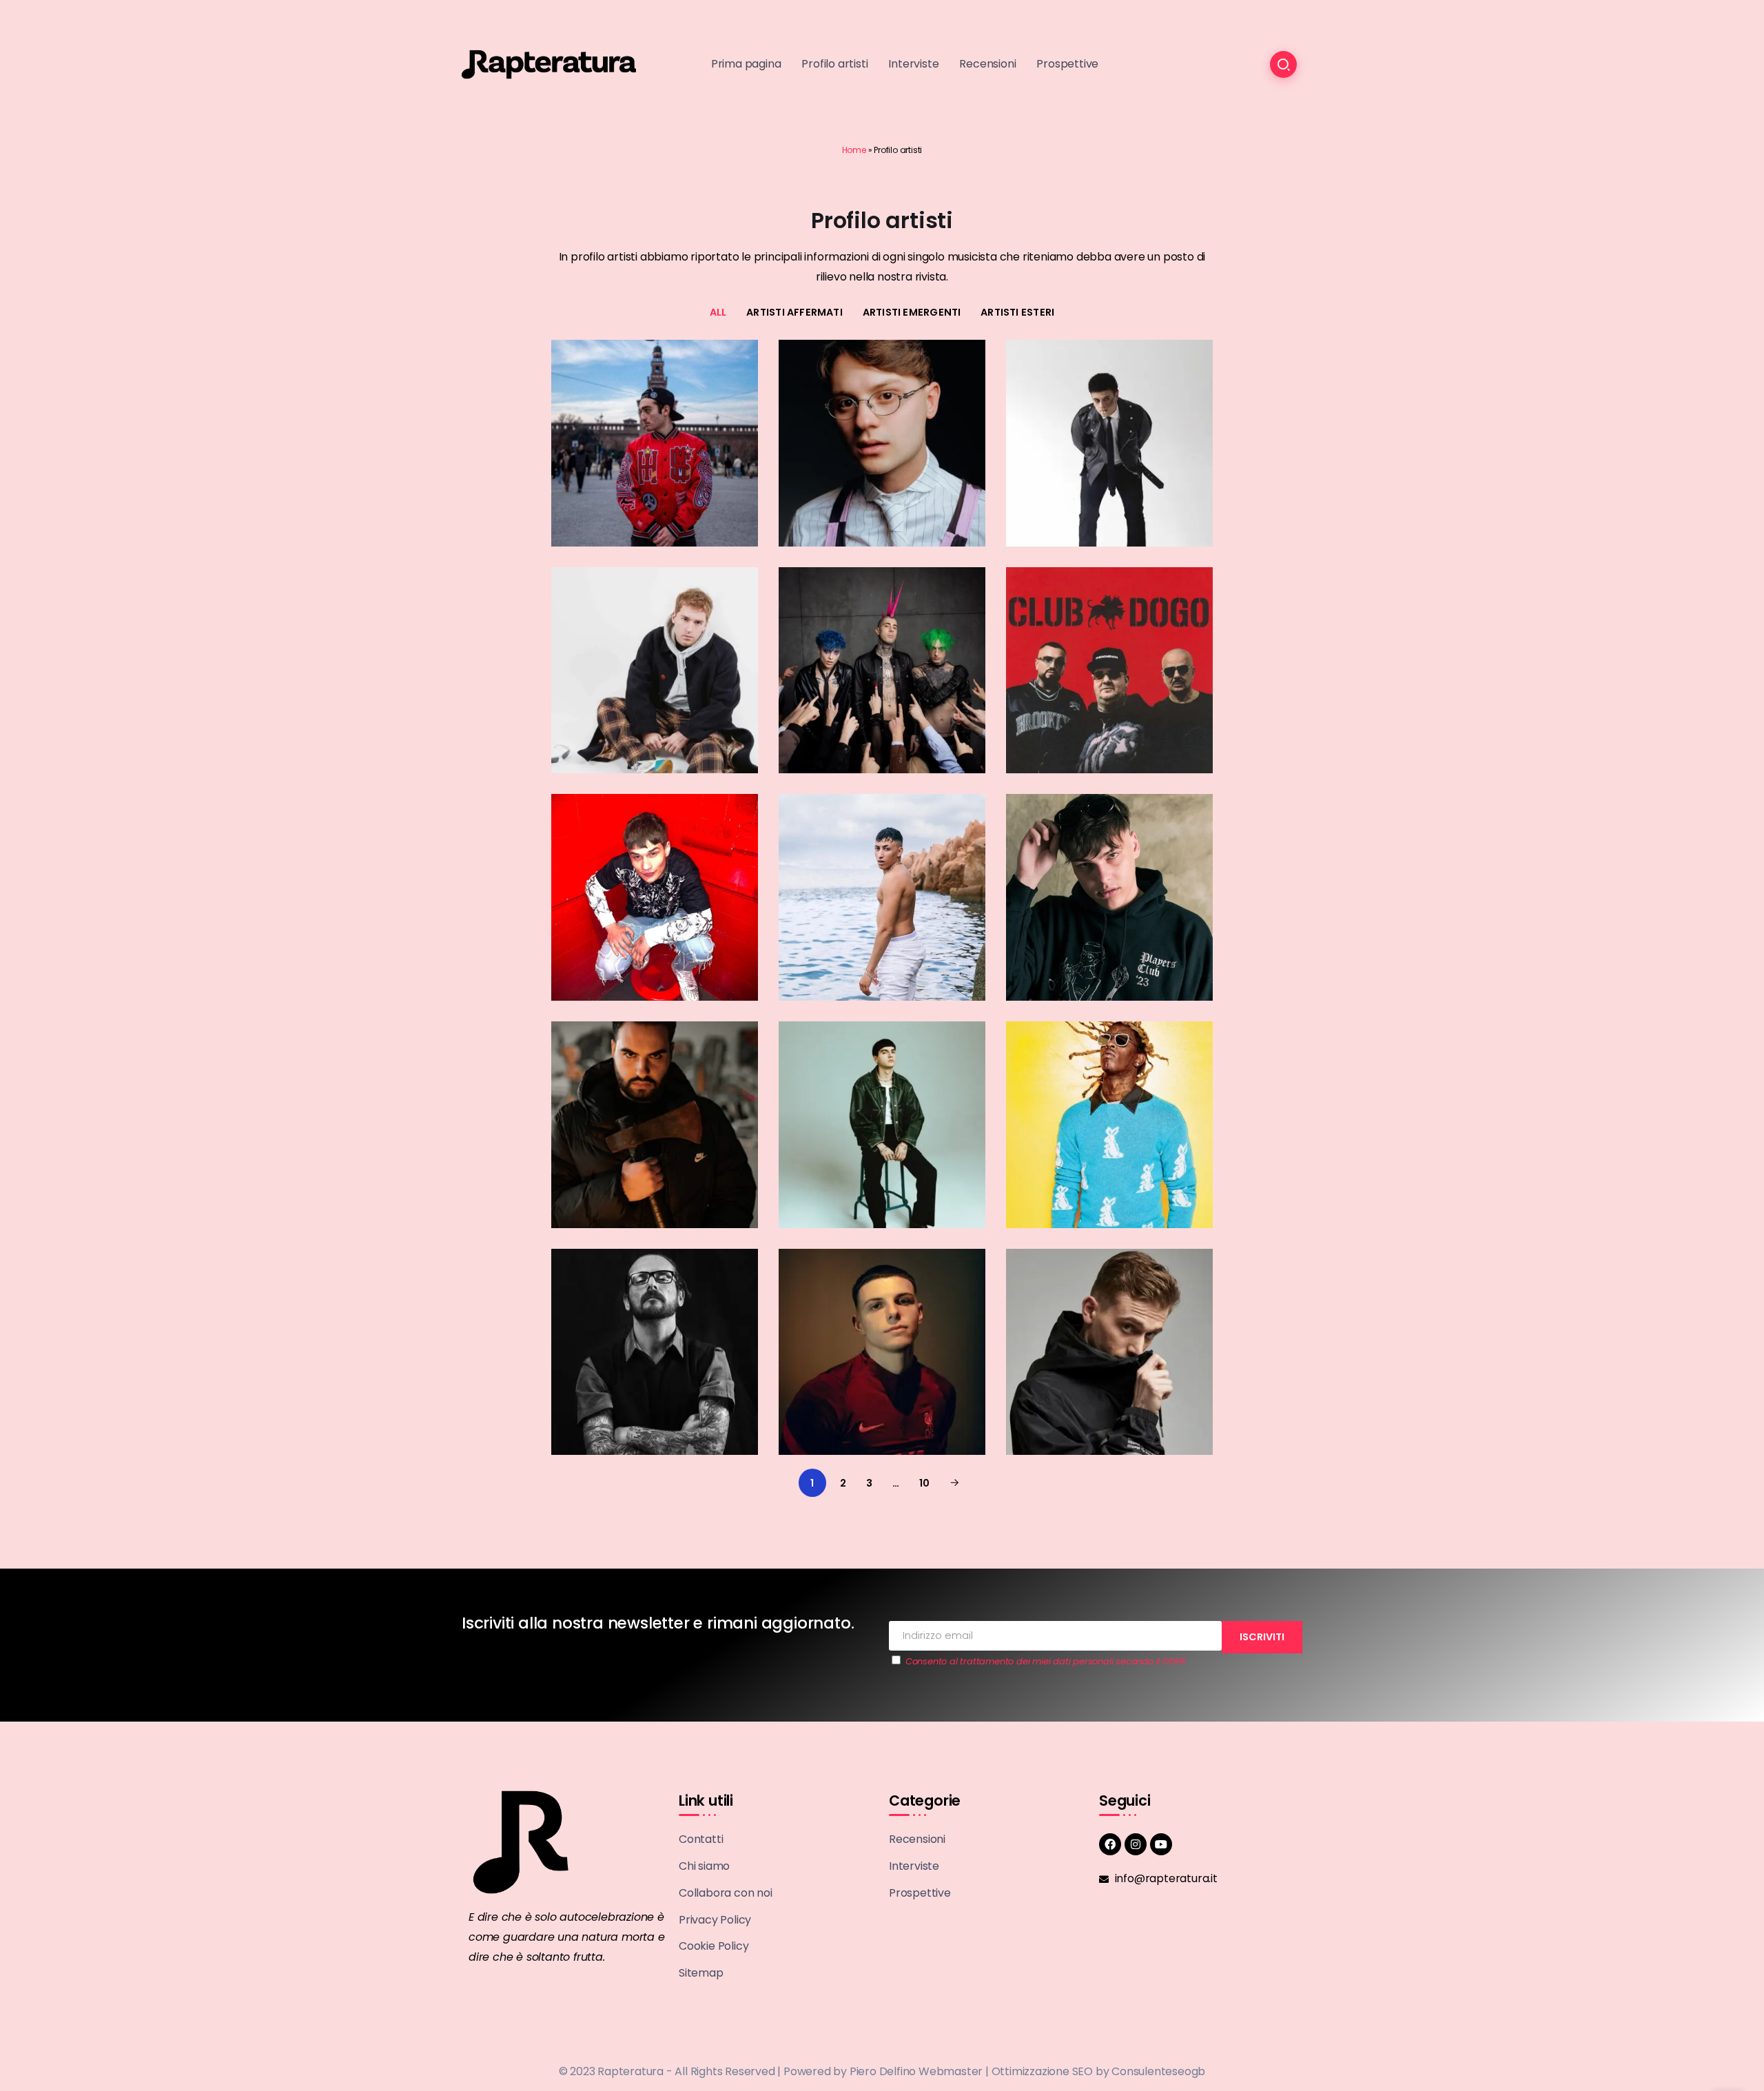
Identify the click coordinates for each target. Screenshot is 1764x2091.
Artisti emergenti (912, 312)
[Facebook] (1110, 1844)
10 (924, 1483)
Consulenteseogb (1158, 2071)
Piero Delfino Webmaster (916, 2071)
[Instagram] (1136, 1844)
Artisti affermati (794, 312)
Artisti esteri (1017, 312)
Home (854, 150)
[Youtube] (1161, 1844)
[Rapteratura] (549, 64)
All (718, 312)
